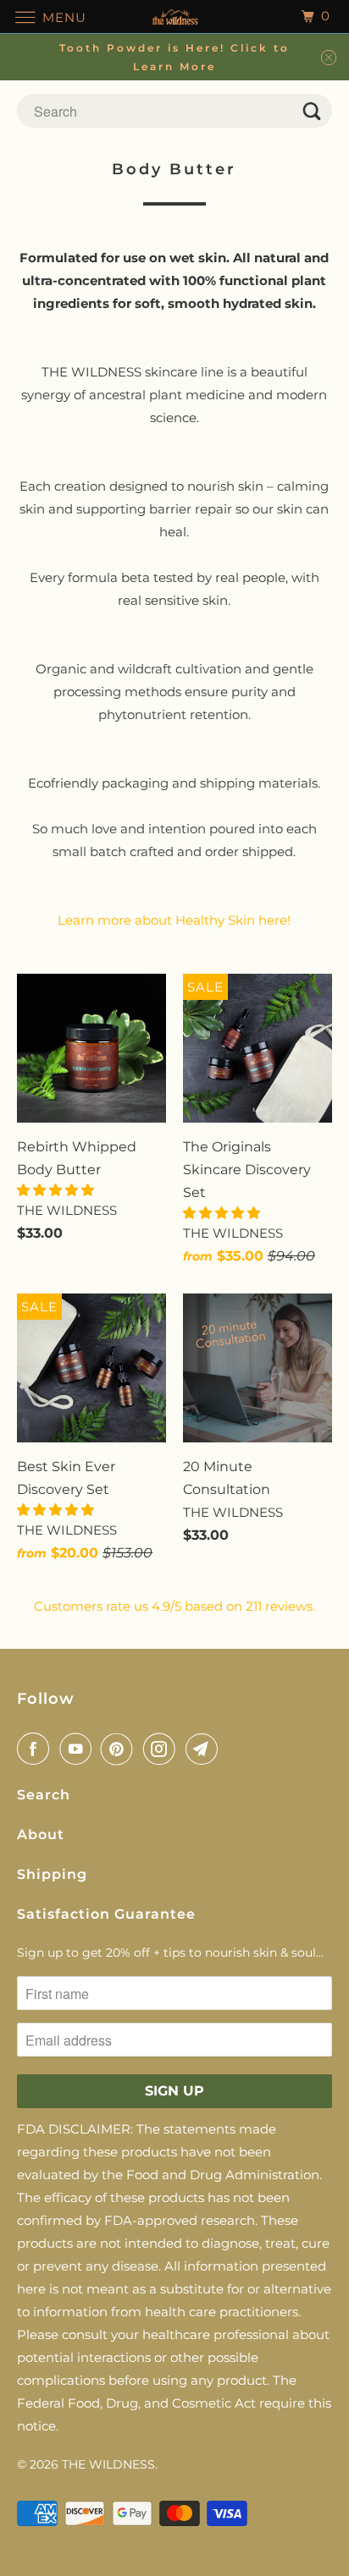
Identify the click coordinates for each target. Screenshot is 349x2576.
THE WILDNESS (108, 2464)
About (41, 1835)
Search (44, 1795)
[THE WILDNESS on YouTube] (79, 1749)
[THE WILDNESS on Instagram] (163, 1749)
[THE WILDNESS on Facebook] (36, 1749)
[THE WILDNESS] (174, 16)
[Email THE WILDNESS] (205, 1749)
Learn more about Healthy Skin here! (174, 920)
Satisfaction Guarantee (106, 1914)
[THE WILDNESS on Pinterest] (120, 1749)
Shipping (52, 1874)
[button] (57, 1190)
